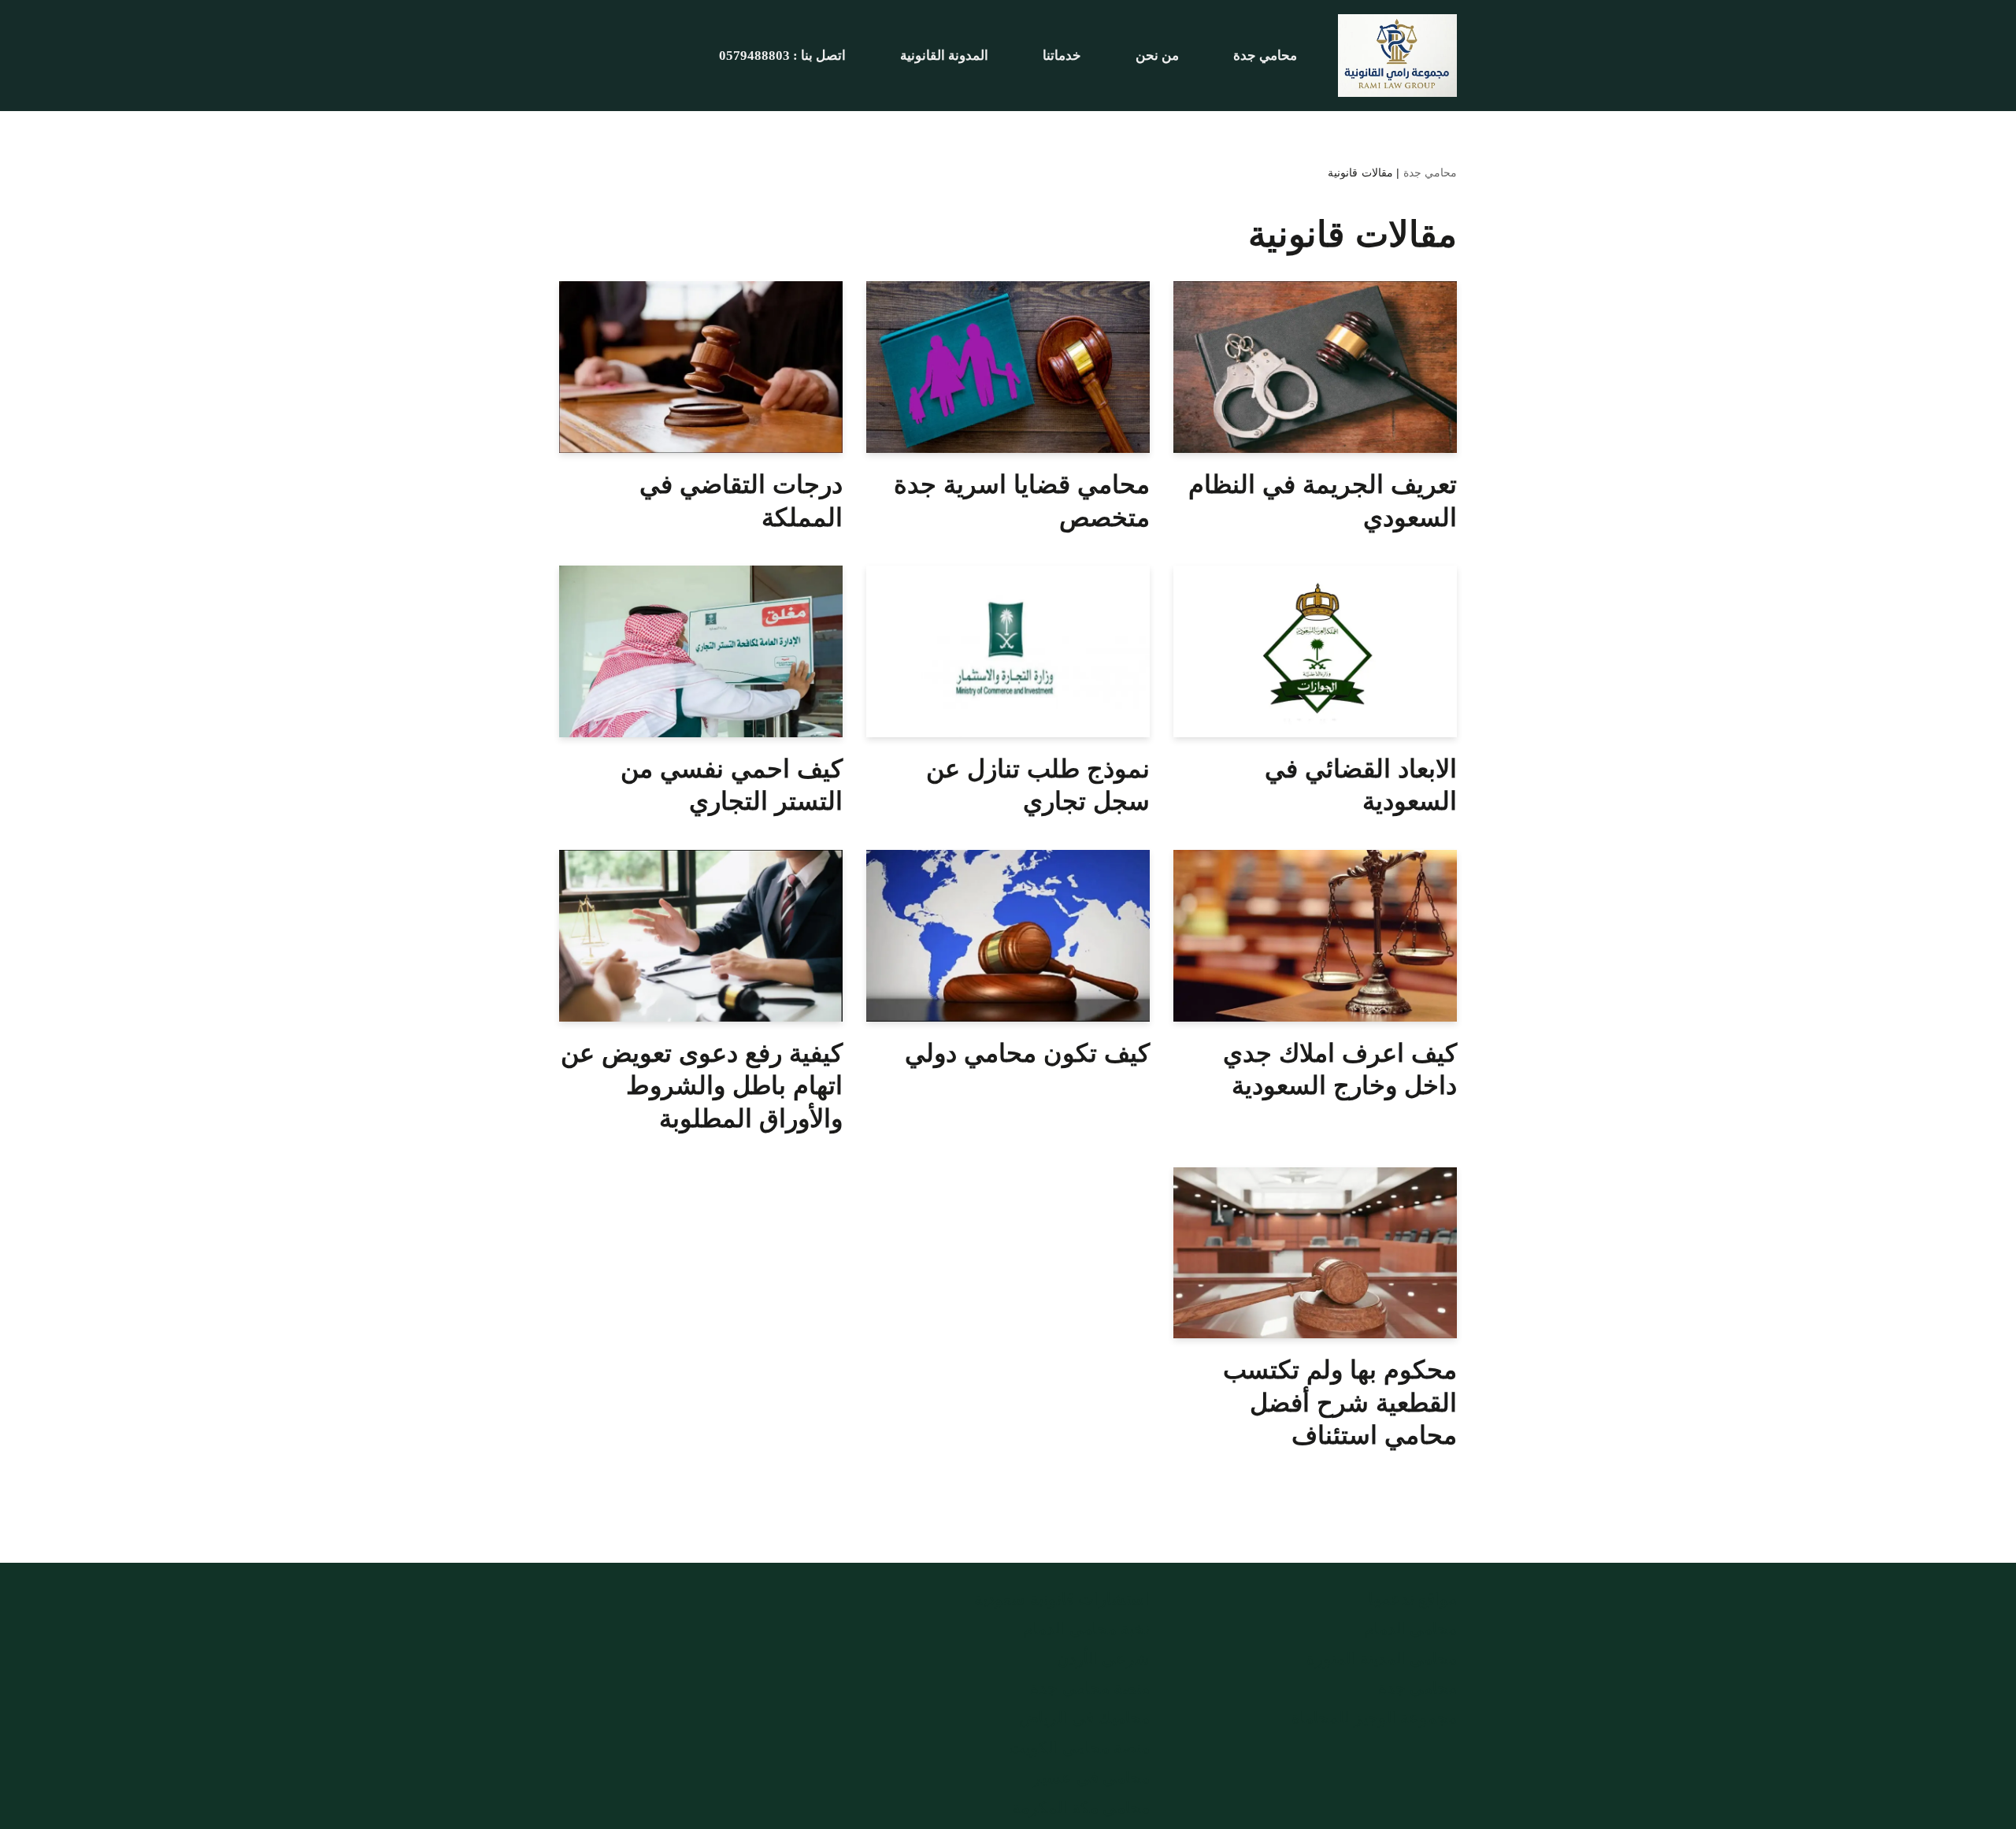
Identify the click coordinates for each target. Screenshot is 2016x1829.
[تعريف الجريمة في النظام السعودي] (1315, 367)
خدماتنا (1062, 56)
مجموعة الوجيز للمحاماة (1374, 1718)
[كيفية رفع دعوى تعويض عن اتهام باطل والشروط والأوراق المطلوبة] (701, 936)
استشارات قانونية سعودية (1062, 1599)
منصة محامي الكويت (1079, 1748)
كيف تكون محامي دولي (1027, 1053)
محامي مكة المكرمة (1081, 1808)
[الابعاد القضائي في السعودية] (1315, 651)
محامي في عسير (1091, 1778)
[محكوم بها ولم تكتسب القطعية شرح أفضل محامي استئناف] (1315, 1253)
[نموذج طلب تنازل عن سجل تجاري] (1008, 651)
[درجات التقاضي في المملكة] (701, 367)
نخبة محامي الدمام (1086, 1629)
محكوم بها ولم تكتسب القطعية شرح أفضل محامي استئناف (1340, 1402)
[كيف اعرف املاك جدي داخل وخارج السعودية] (1315, 936)
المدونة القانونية (944, 56)
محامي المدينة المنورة (1382, 1659)
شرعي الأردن (1104, 1659)
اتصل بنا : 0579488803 (782, 56)
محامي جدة (1265, 56)
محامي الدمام (1411, 1629)
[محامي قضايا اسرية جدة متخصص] (1008, 367)
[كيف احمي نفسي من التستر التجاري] (701, 651)
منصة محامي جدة (1090, 1688)
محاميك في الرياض (1084, 1718)
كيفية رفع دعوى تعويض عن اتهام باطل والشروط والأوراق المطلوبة (702, 1086)
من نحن (1157, 56)
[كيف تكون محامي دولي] (1008, 936)
